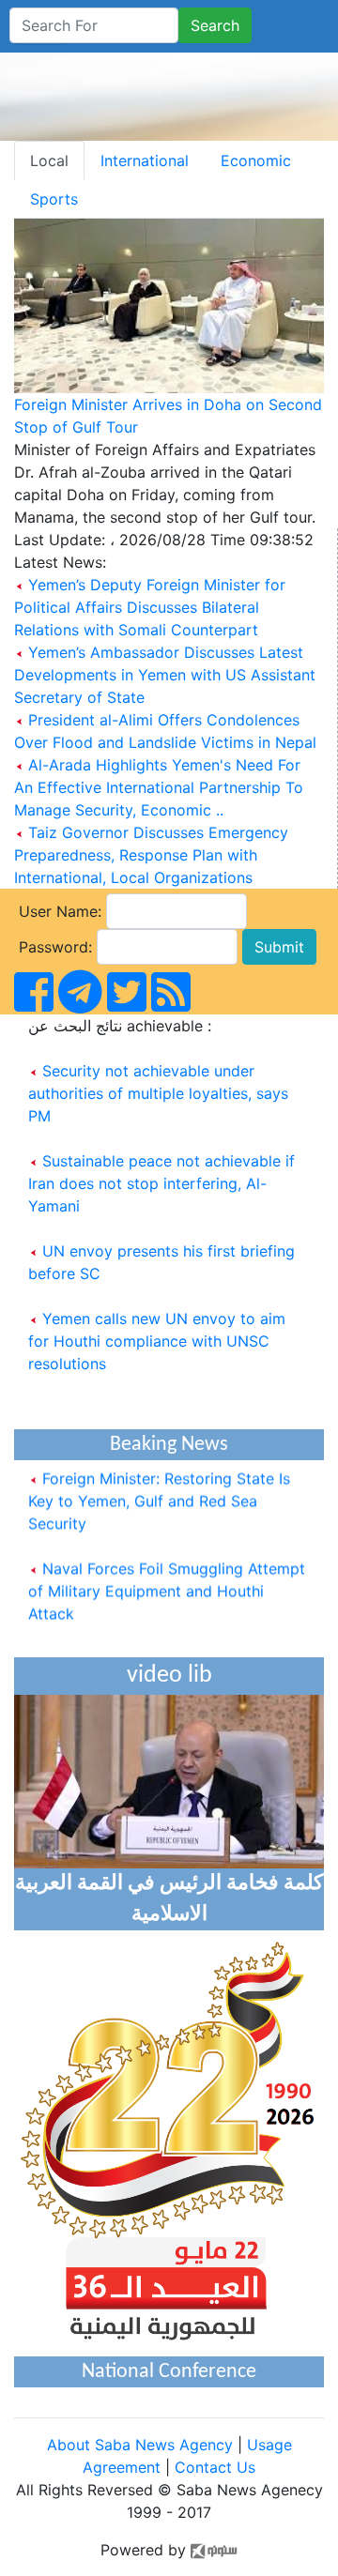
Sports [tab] (54, 199)
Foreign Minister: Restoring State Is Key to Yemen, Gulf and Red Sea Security (159, 1494)
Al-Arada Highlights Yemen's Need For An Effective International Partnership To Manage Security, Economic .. (159, 787)
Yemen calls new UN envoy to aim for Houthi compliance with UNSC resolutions (157, 1341)
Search (215, 25)
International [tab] (145, 160)
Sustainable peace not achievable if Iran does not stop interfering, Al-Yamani (161, 1183)
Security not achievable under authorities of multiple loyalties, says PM (158, 1093)
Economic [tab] (256, 160)
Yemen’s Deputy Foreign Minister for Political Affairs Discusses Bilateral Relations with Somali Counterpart (150, 607)
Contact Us (215, 2467)
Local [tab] (49, 160)
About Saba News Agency (142, 2445)
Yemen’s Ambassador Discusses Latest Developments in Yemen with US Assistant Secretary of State (165, 675)
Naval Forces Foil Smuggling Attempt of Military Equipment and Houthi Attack (167, 1584)
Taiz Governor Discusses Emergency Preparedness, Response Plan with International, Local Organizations (151, 855)
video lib (169, 1676)
